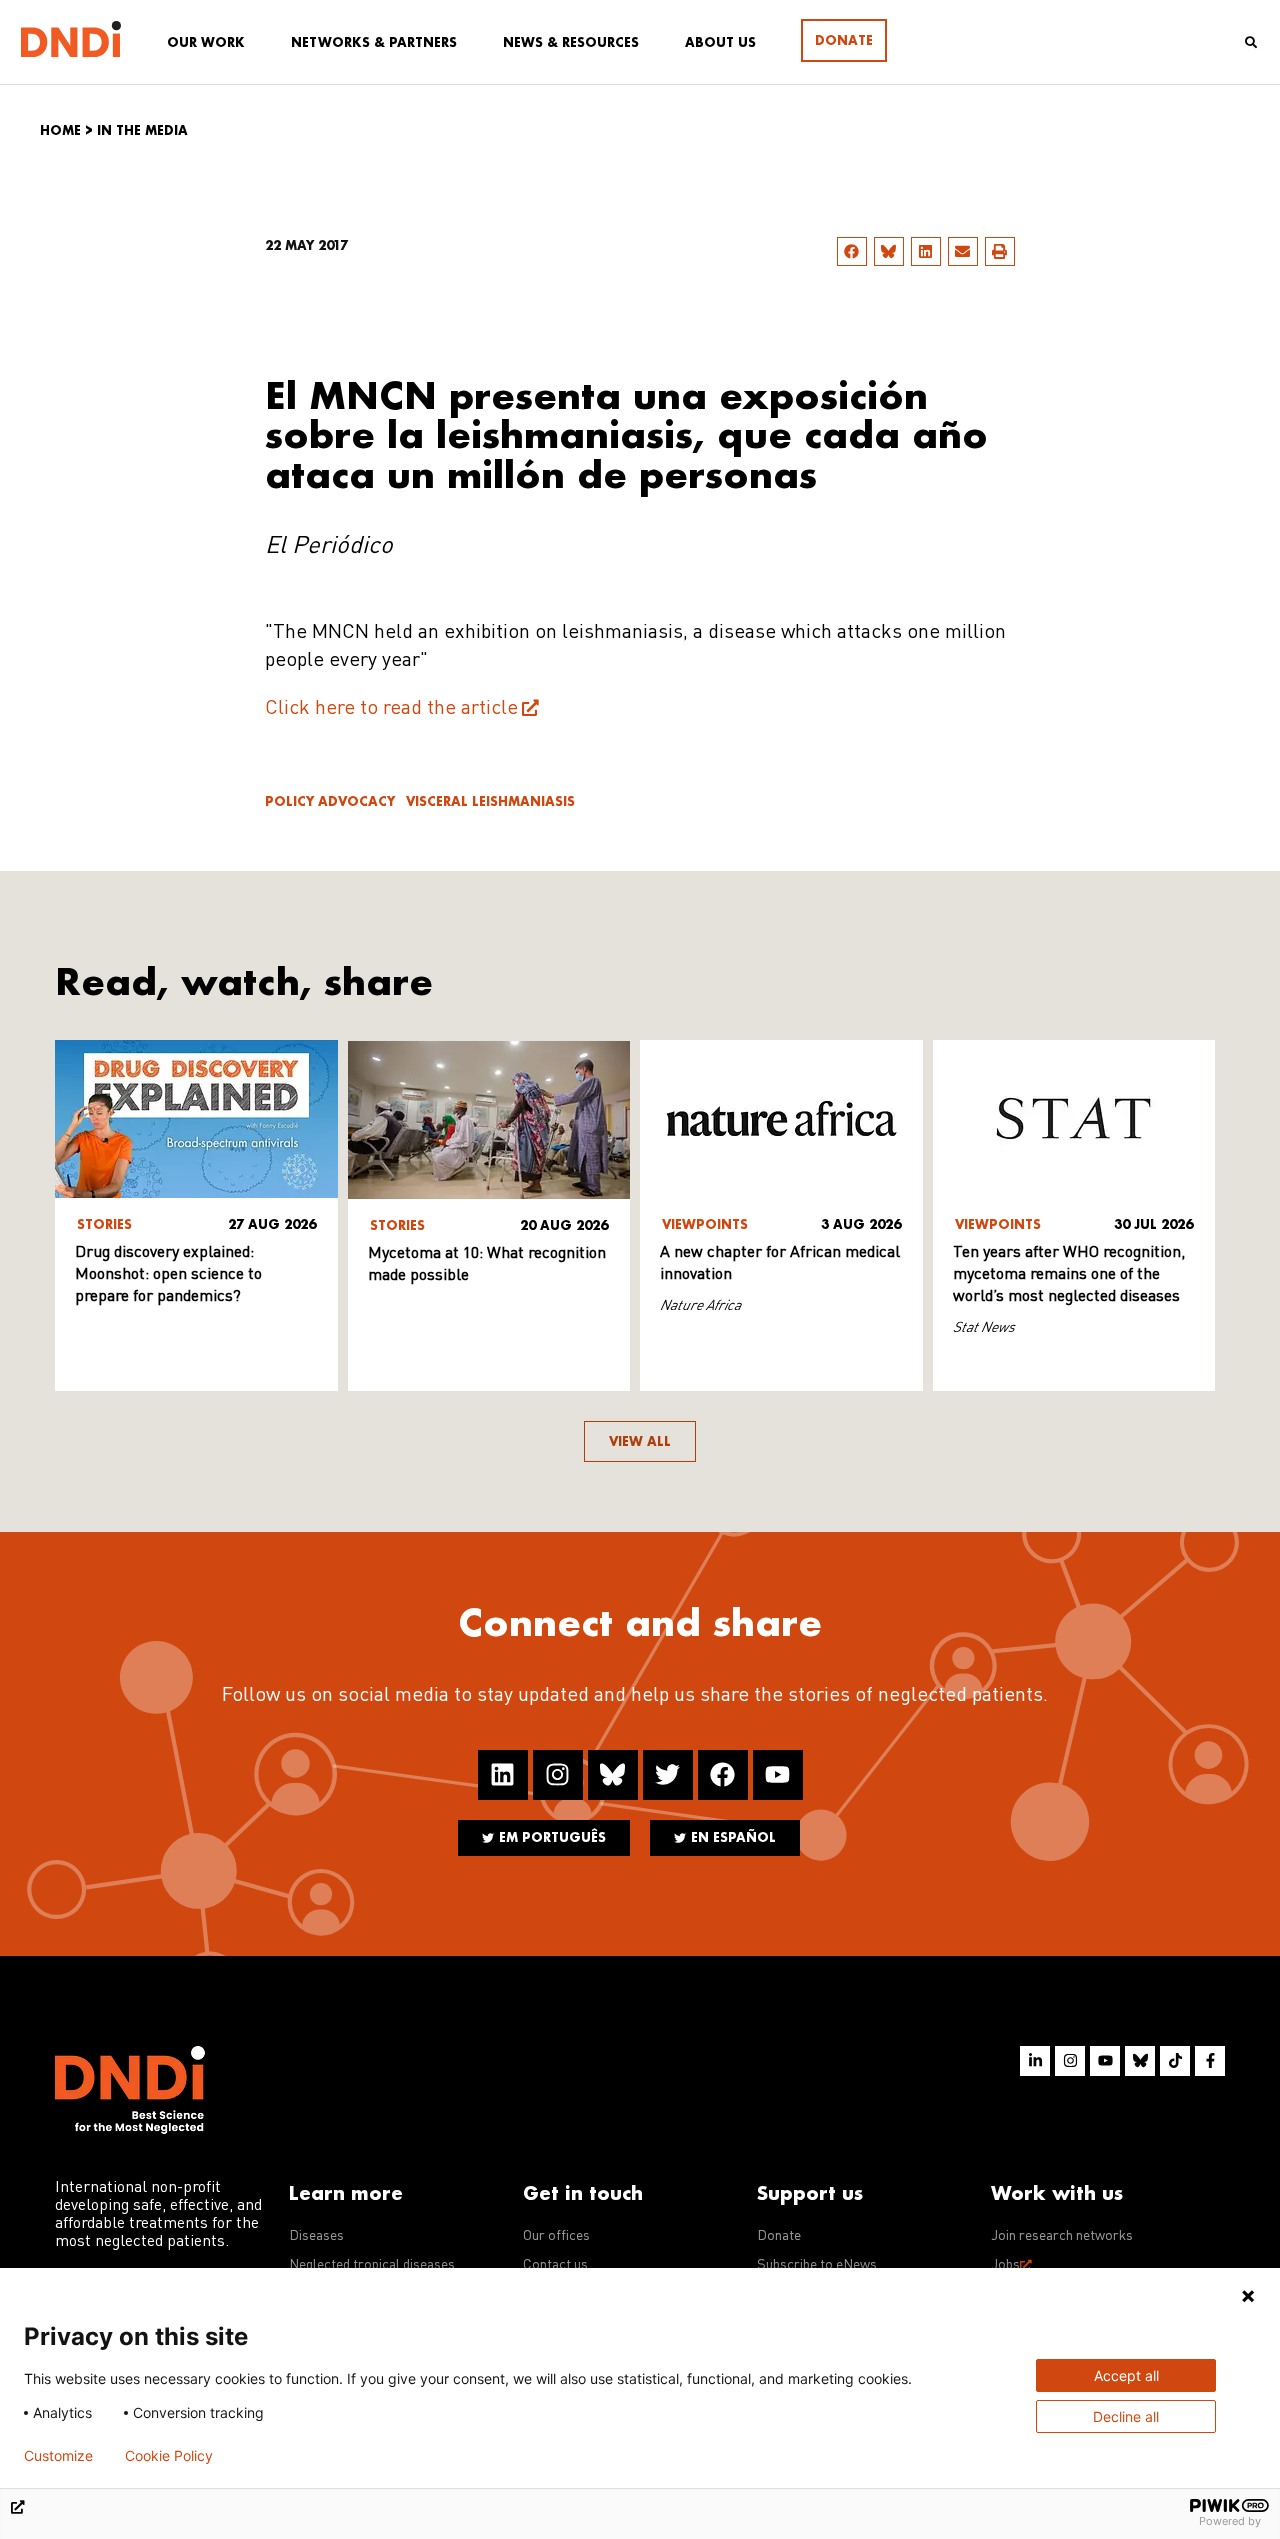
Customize (58, 2456)
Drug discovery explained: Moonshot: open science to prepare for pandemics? (168, 1275)
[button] (852, 251)
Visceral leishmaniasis (490, 801)
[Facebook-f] (1210, 2061)
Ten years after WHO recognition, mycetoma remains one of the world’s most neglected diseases (1069, 1275)
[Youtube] (778, 1775)
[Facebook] (723, 1775)
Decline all (1126, 2416)
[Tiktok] (1175, 2061)
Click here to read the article (391, 709)
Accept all (1126, 2375)
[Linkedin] (503, 1775)
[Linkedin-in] (1035, 2061)
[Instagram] (558, 1775)
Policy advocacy (330, 801)
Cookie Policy (169, 2456)
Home (60, 130)
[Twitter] (668, 1775)
